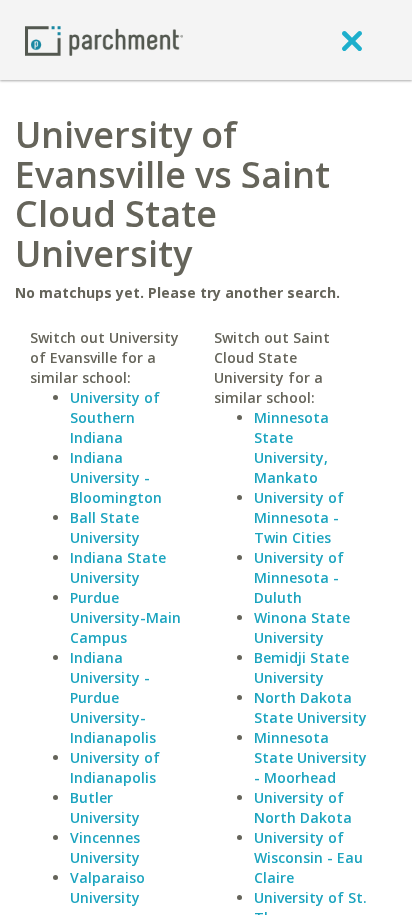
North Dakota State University (310, 707)
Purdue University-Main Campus (125, 617)
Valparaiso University (107, 887)
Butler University (105, 807)
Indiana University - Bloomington (116, 477)
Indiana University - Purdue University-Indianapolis (113, 697)
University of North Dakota (303, 807)
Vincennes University (105, 847)
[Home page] (104, 39)
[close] (352, 40)
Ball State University (105, 527)
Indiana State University (118, 567)
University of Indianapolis (115, 767)
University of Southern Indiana (115, 417)
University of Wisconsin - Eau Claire (308, 857)
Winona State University (302, 627)
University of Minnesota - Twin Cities (299, 517)
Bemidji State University (301, 667)
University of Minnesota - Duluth (299, 577)
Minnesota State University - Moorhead (310, 757)
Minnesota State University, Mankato (291, 447)
